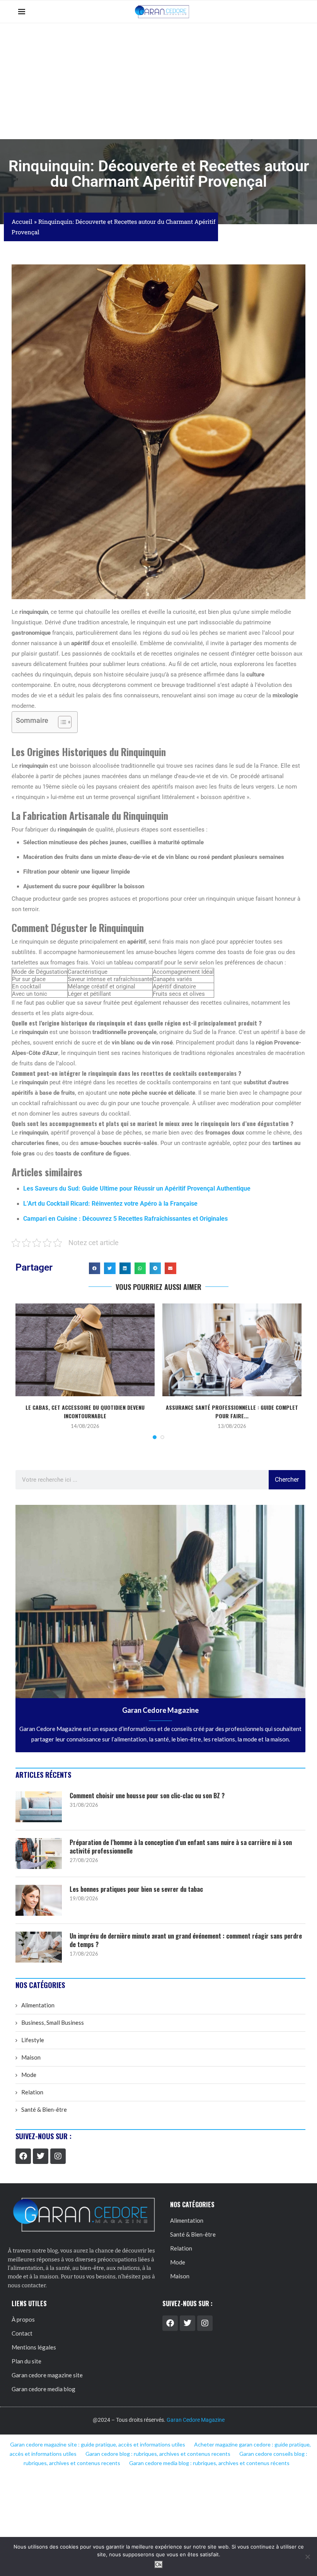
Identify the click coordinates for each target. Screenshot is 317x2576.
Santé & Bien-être (44, 2109)
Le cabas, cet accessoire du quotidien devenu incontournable (85, 1412)
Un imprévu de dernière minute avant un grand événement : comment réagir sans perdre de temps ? (186, 1940)
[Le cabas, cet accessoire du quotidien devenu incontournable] (85, 1350)
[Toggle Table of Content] (61, 722)
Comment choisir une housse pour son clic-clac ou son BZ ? (147, 1796)
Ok (159, 2565)
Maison (31, 2057)
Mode (29, 2075)
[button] (95, 1268)
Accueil (22, 221)
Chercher (287, 1480)
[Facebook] (23, 2156)
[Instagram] (58, 2156)
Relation (32, 2092)
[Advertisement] (158, 81)
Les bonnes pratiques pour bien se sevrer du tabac (136, 1889)
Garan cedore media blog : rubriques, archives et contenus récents (209, 2463)
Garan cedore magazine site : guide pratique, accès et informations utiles (98, 2444)
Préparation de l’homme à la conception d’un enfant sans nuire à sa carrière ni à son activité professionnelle (181, 1847)
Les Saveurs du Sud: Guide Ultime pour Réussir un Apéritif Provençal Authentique (137, 1188)
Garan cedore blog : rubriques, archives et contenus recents (158, 2454)
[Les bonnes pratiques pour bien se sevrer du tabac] (39, 1900)
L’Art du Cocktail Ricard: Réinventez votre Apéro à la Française (110, 1204)
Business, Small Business (53, 2022)
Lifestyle (33, 2040)
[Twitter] (41, 2156)
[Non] (307, 2557)
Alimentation (38, 2005)
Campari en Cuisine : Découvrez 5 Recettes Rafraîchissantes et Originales (125, 1219)
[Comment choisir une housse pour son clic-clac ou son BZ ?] (39, 1807)
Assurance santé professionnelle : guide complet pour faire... (232, 1412)
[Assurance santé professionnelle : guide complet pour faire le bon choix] (232, 1350)
